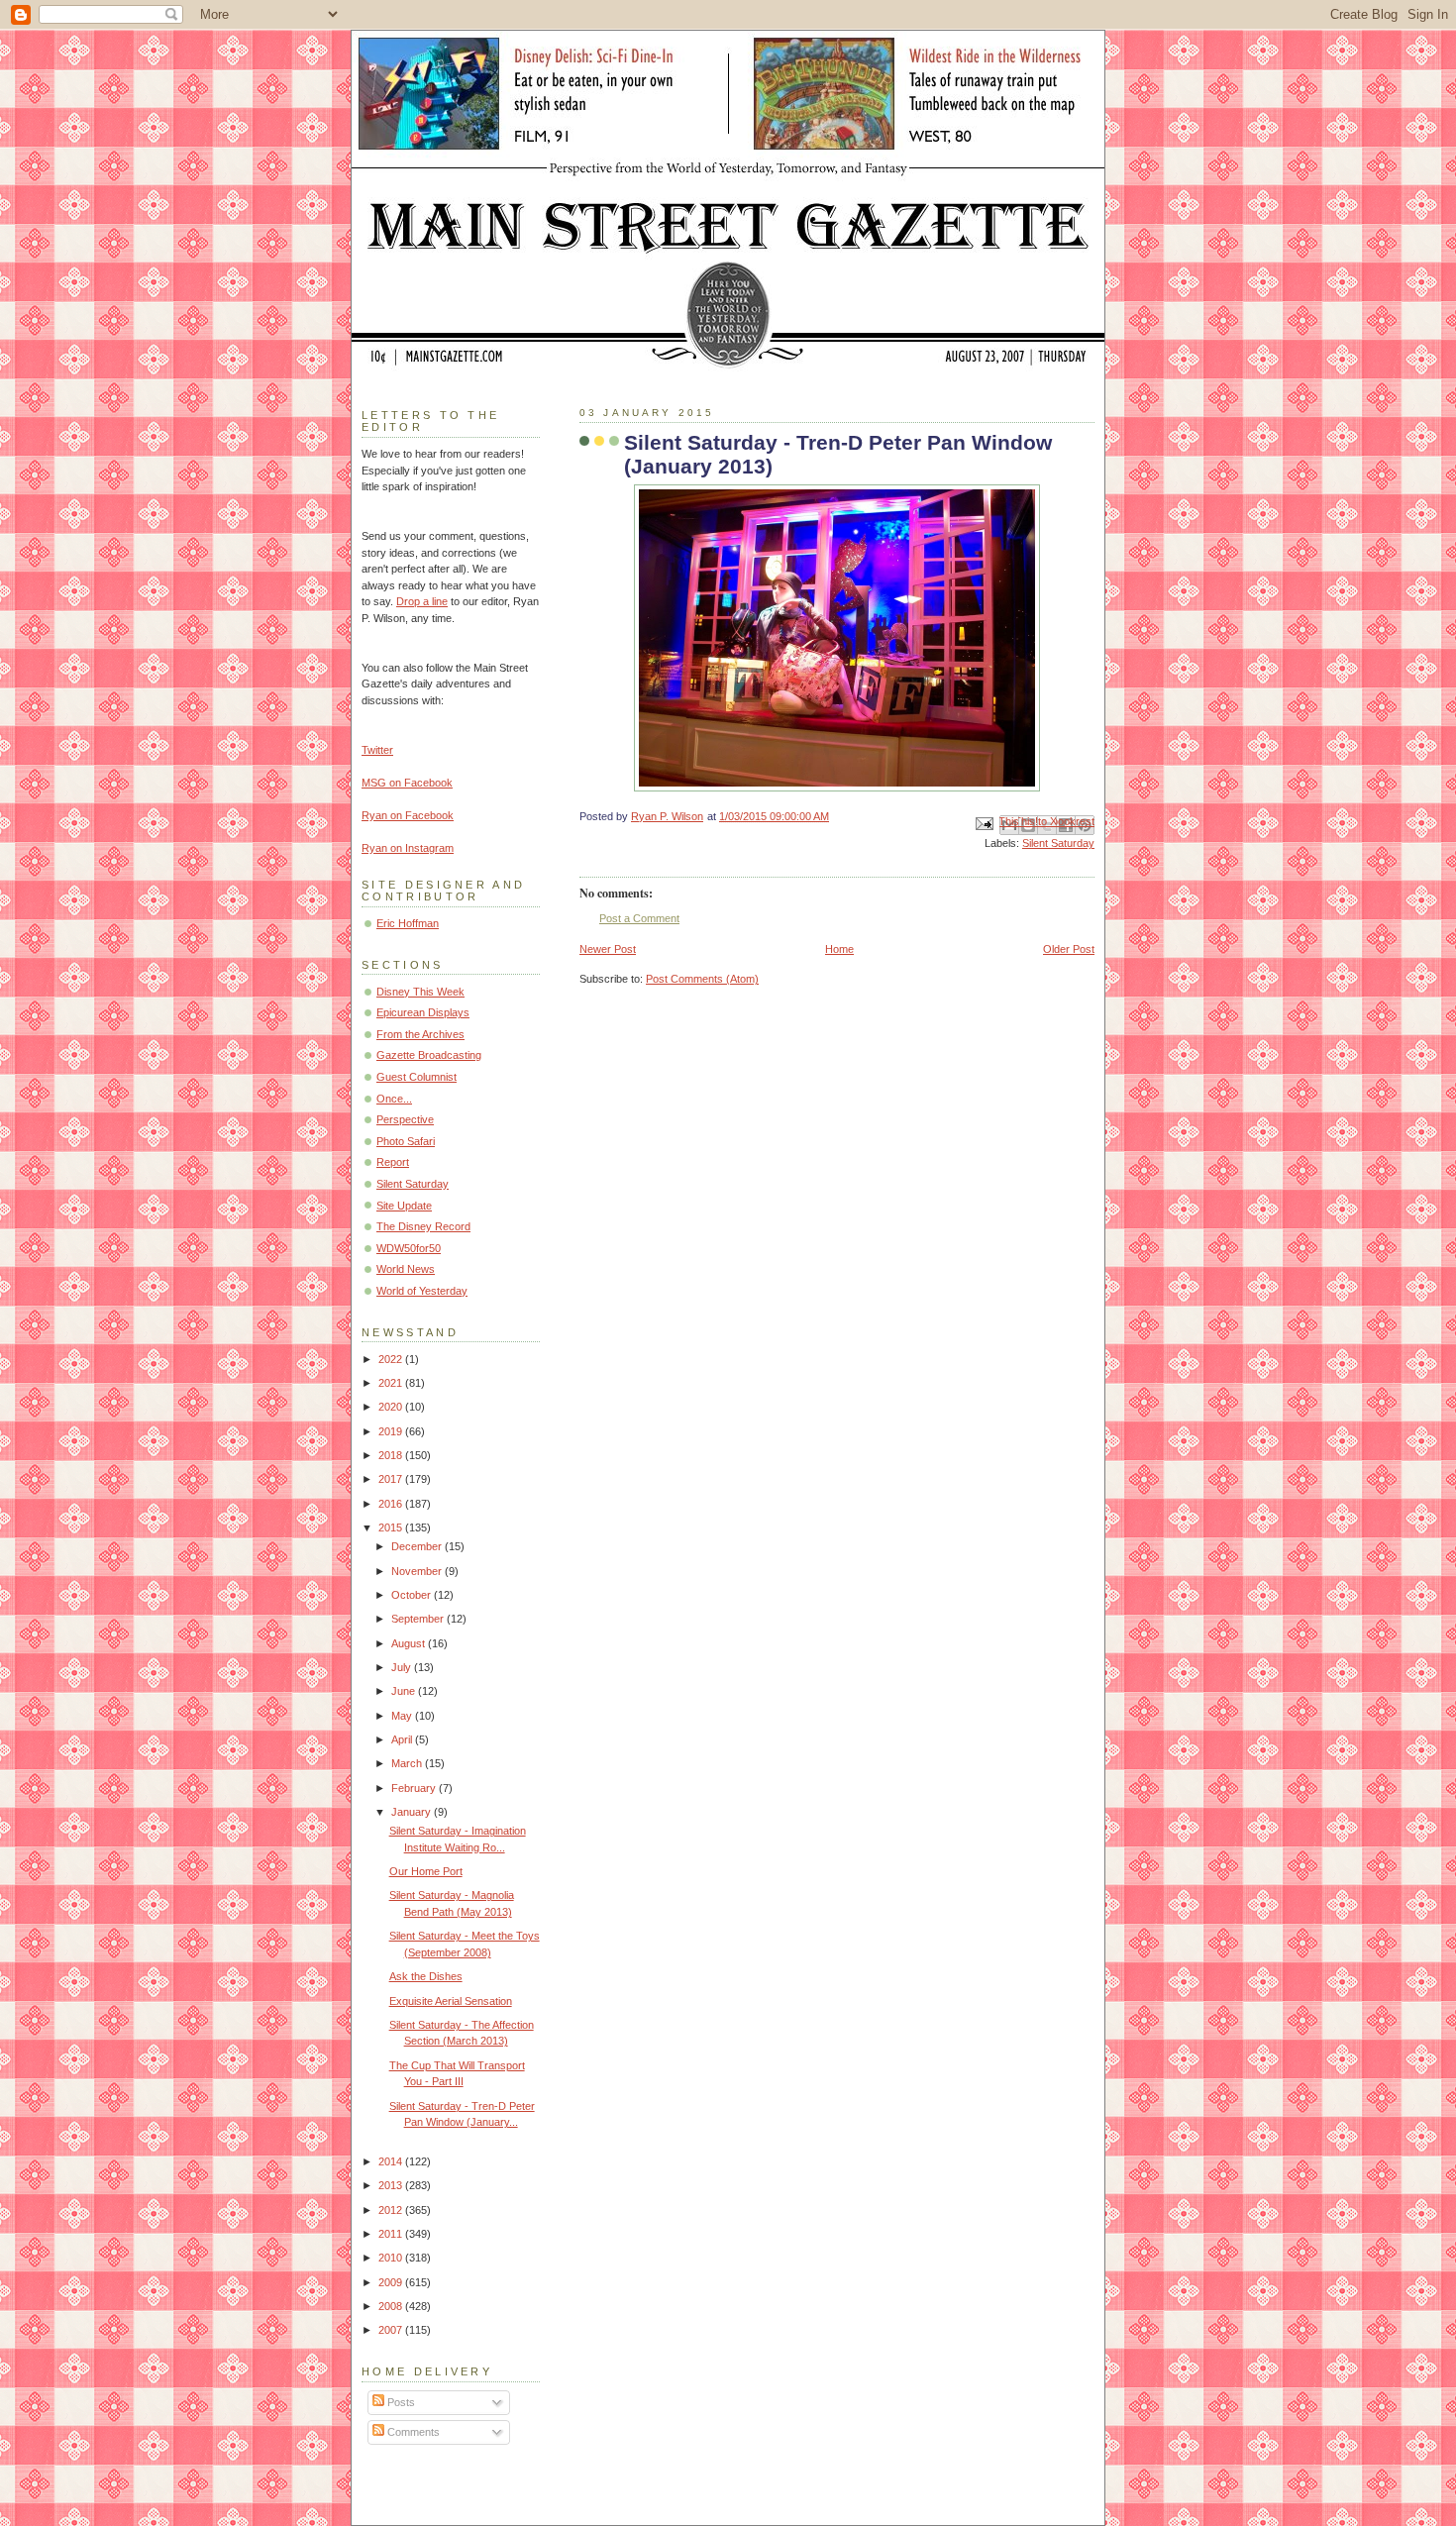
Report (393, 1162)
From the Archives (420, 1034)
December (418, 1546)
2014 (392, 2161)
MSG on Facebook (407, 783)
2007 (392, 2330)
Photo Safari (406, 1141)
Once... (394, 1099)
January (413, 1812)
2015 (392, 1527)
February (415, 1788)
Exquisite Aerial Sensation (451, 2001)
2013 (392, 2185)
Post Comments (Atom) (702, 979)
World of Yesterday (422, 1291)
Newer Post (608, 949)
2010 (392, 2258)
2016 (392, 1504)
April (403, 1739)
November (418, 1571)
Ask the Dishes (426, 1976)
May (403, 1716)
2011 (392, 2234)
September (419, 1619)
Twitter (377, 750)
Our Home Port (426, 1871)
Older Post (1069, 949)
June (405, 1691)
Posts (400, 2402)
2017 (392, 1479)
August (410, 1643)
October (413, 1595)
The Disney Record (423, 1226)
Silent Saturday (1058, 843)
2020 (392, 1407)
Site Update (404, 1206)
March (408, 1763)
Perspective (405, 1119)
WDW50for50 (409, 1248)
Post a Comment (639, 918)
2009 (392, 2282)
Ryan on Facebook (408, 815)
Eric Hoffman (408, 923)
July (403, 1667)
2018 (392, 1455)
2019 (392, 1431)
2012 (392, 2210)
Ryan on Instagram (408, 848)
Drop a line (422, 601)
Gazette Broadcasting (429, 1055)
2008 (392, 2306)
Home (839, 949)
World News (406, 1269)
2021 (392, 1383)
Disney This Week (420, 992)
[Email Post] (983, 822)
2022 (392, 1359)
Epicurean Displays (423, 1012)
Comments (412, 2432)
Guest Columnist (416, 1077)
